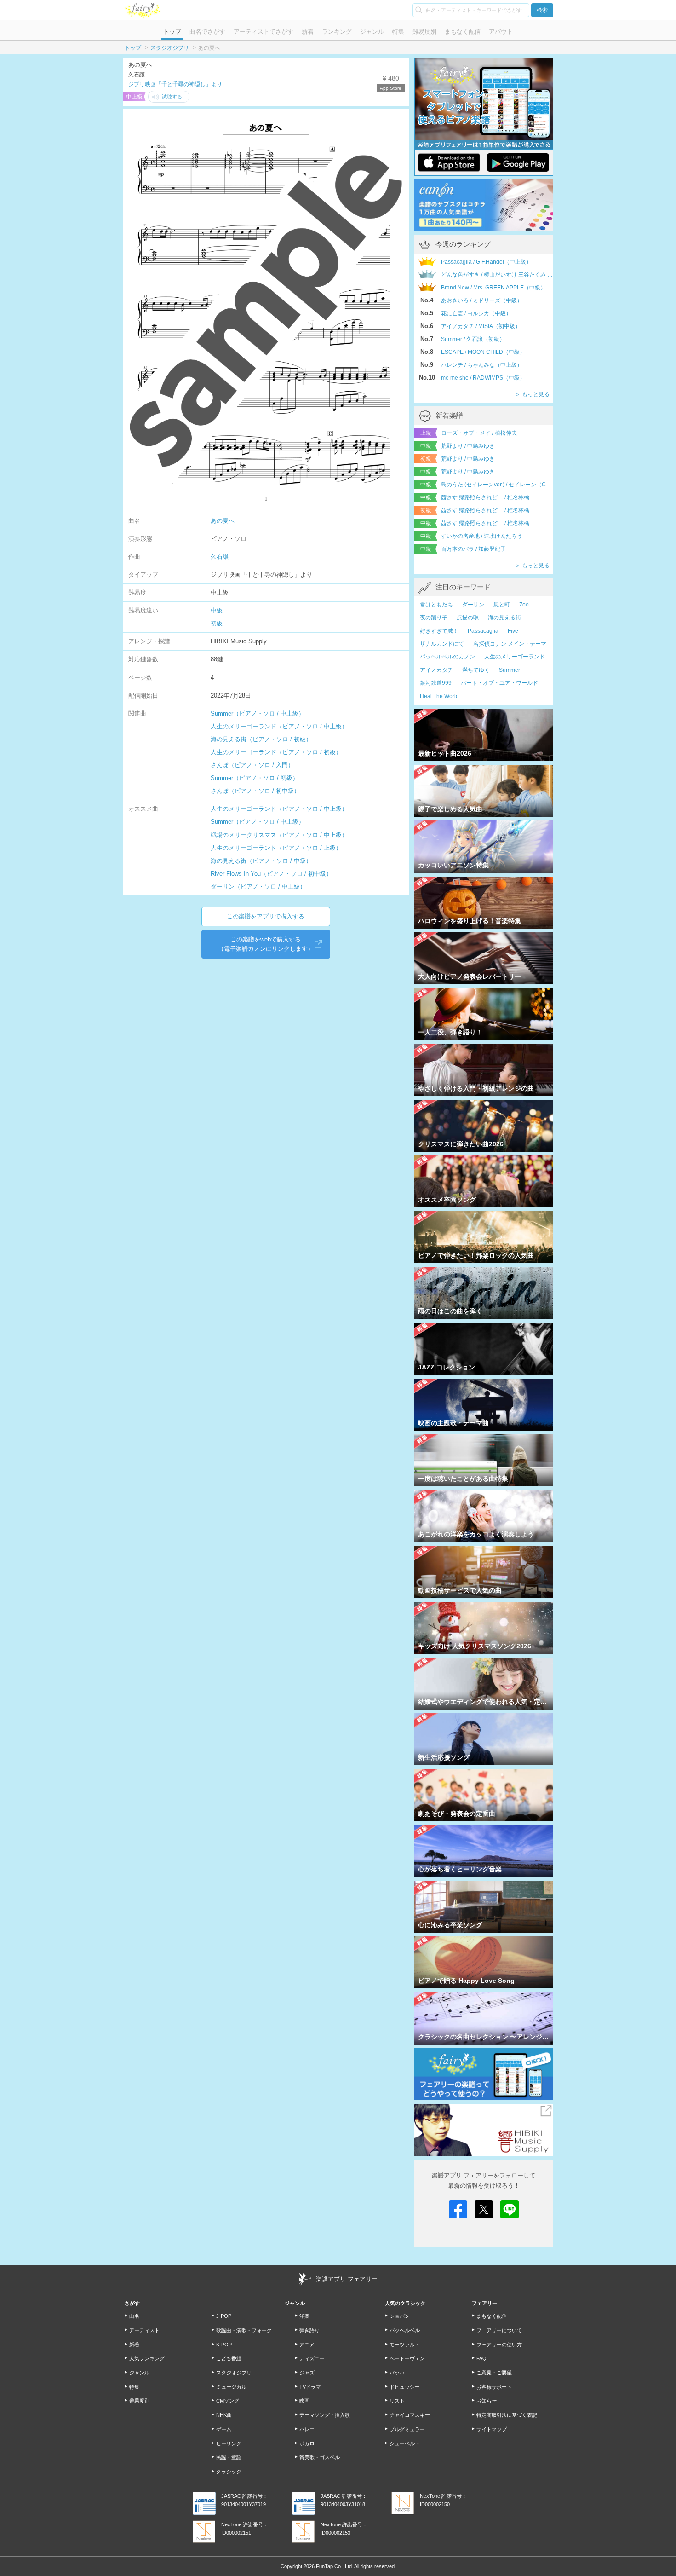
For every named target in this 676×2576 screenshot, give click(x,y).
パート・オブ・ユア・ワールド (499, 683)
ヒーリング (229, 2443)
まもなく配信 (463, 32)
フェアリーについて (499, 2330)
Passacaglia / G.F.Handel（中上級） (486, 262)
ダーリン (473, 605)
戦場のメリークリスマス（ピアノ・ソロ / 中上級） (279, 835)
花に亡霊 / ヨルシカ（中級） (476, 313)
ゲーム (224, 2429)
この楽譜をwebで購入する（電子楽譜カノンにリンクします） (266, 944)
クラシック (229, 2472)
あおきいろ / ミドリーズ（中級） (482, 300)
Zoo (524, 605)
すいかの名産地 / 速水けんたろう (482, 536)
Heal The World (439, 696)
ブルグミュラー (407, 2429)
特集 (398, 32)
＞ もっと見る (532, 394)
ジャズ (307, 2373)
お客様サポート (494, 2387)
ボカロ (307, 2443)
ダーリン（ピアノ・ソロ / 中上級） (258, 887)
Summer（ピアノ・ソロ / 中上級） (258, 713)
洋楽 (304, 2316)
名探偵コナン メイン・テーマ (510, 644)
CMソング (228, 2401)
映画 (304, 2401)
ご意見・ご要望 (494, 2373)
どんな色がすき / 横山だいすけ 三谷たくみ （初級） (497, 275)
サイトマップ (492, 2429)
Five (513, 631)
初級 (217, 623)
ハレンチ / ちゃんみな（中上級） (482, 365)
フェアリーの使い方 (499, 2345)
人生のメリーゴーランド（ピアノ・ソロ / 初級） (276, 752)
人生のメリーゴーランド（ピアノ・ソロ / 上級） (276, 848)
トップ (172, 32)
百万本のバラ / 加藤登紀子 (473, 549)
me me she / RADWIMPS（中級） (483, 378)
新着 (308, 32)
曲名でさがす (207, 32)
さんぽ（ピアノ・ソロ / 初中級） (255, 791)
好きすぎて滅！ (439, 631)
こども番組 (229, 2358)
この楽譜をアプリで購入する (266, 916)
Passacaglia (483, 631)
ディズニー (312, 2358)
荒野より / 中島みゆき (468, 446)
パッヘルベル (405, 2330)
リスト (397, 2401)
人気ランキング (147, 2358)
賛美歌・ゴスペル (320, 2457)
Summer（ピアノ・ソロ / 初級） (255, 778)
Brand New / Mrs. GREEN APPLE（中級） (493, 288)
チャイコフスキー (410, 2415)
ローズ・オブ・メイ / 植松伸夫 (479, 433)
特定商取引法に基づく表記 (507, 2415)
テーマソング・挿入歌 (325, 2415)
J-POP (224, 2316)
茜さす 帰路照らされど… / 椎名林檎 (485, 497)
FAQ (481, 2358)
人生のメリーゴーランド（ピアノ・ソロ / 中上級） (279, 726)
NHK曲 (224, 2415)
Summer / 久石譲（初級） (473, 339)
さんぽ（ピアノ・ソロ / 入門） (252, 765)
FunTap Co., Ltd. (335, 2566)
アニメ (307, 2345)
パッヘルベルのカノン (447, 657)
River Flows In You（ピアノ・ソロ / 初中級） (271, 874)
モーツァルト (405, 2345)
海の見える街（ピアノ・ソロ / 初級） (261, 739)
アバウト (501, 32)
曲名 (134, 2316)
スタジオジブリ (170, 48)
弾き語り (309, 2330)
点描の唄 (468, 618)
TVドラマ (310, 2387)
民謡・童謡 (229, 2457)
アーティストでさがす (264, 32)
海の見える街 (504, 618)
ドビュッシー (405, 2387)
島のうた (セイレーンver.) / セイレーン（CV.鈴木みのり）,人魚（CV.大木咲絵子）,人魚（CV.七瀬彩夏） (497, 485)
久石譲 (220, 557)
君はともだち (436, 605)
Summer (510, 670)
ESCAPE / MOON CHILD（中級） (483, 352)
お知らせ (487, 2401)
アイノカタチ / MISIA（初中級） (481, 326)
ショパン (400, 2316)
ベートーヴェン (407, 2358)
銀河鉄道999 (436, 683)
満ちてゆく (476, 670)
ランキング (337, 32)
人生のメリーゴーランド (515, 657)
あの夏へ (223, 521)
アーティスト (144, 2330)
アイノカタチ (436, 670)
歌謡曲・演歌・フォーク (244, 2330)
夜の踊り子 (434, 618)
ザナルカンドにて (442, 644)
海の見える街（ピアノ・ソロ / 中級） (261, 861)
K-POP (224, 2345)
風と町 (502, 605)
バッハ (397, 2373)
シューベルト (405, 2443)
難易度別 (424, 32)
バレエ (307, 2429)
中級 (217, 610)
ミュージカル (231, 2387)
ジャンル (372, 32)
